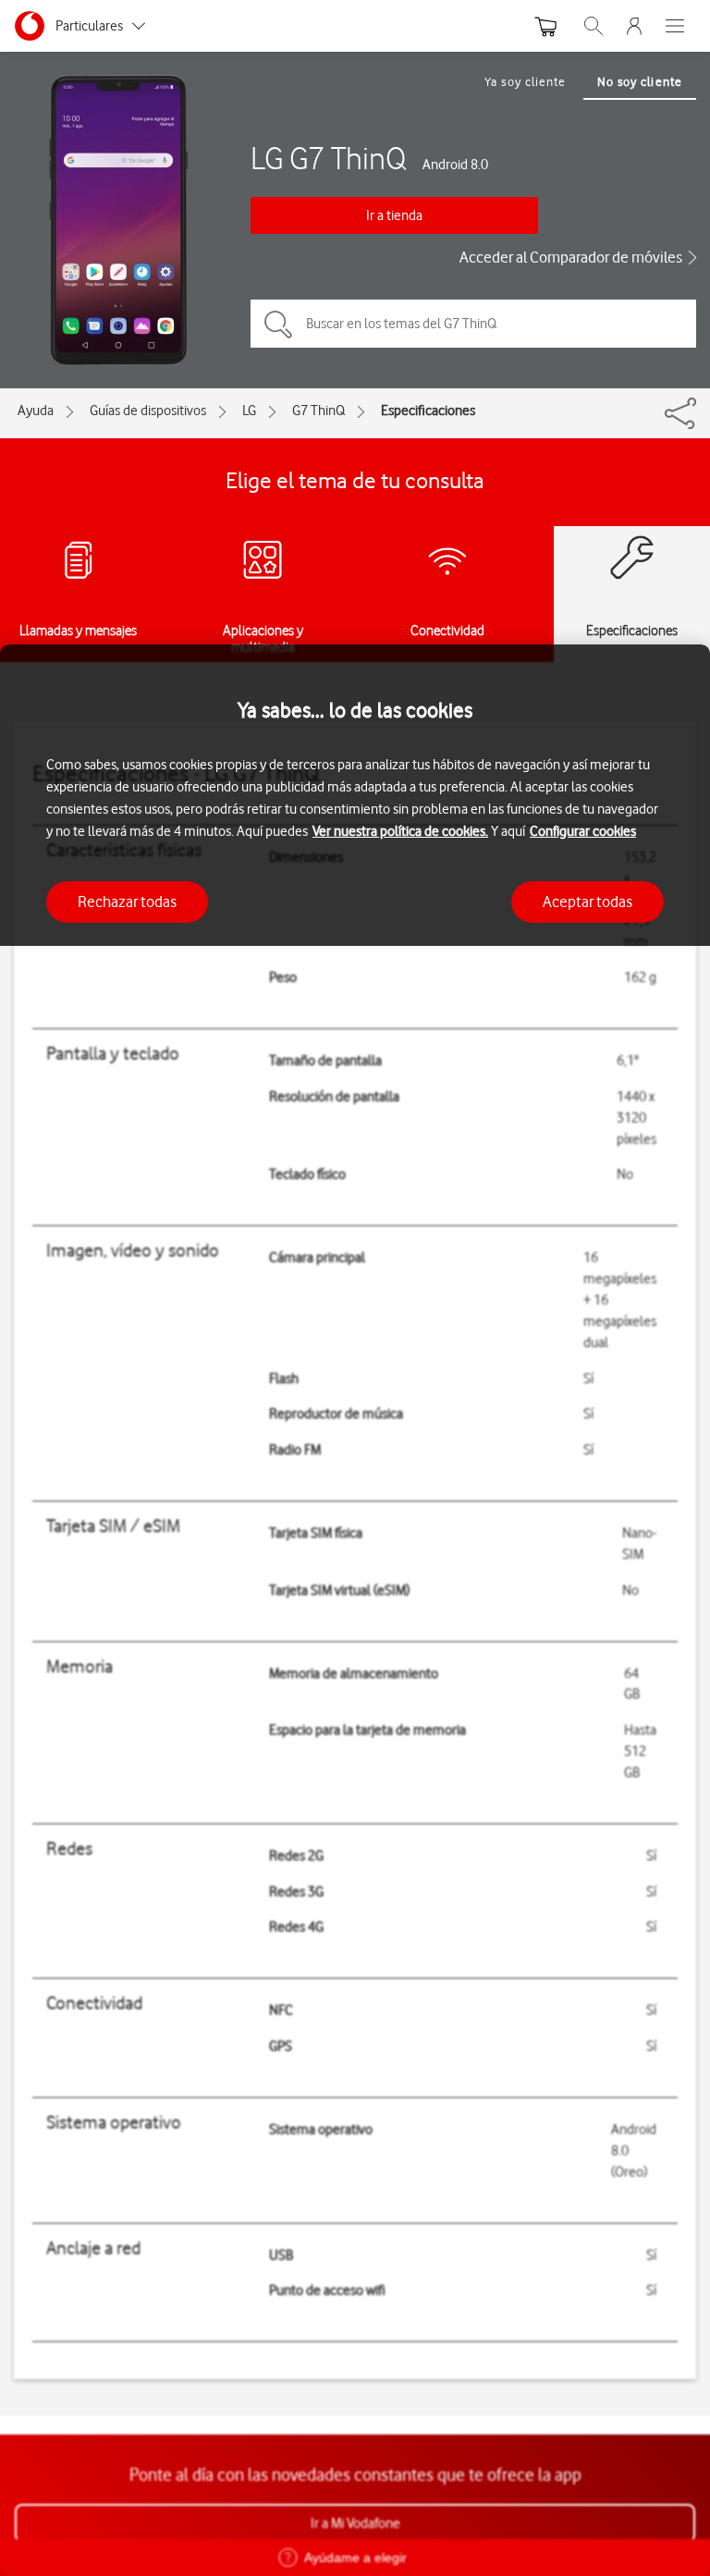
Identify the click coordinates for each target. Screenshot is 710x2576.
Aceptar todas (588, 902)
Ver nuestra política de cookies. (400, 831)
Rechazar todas (127, 902)
